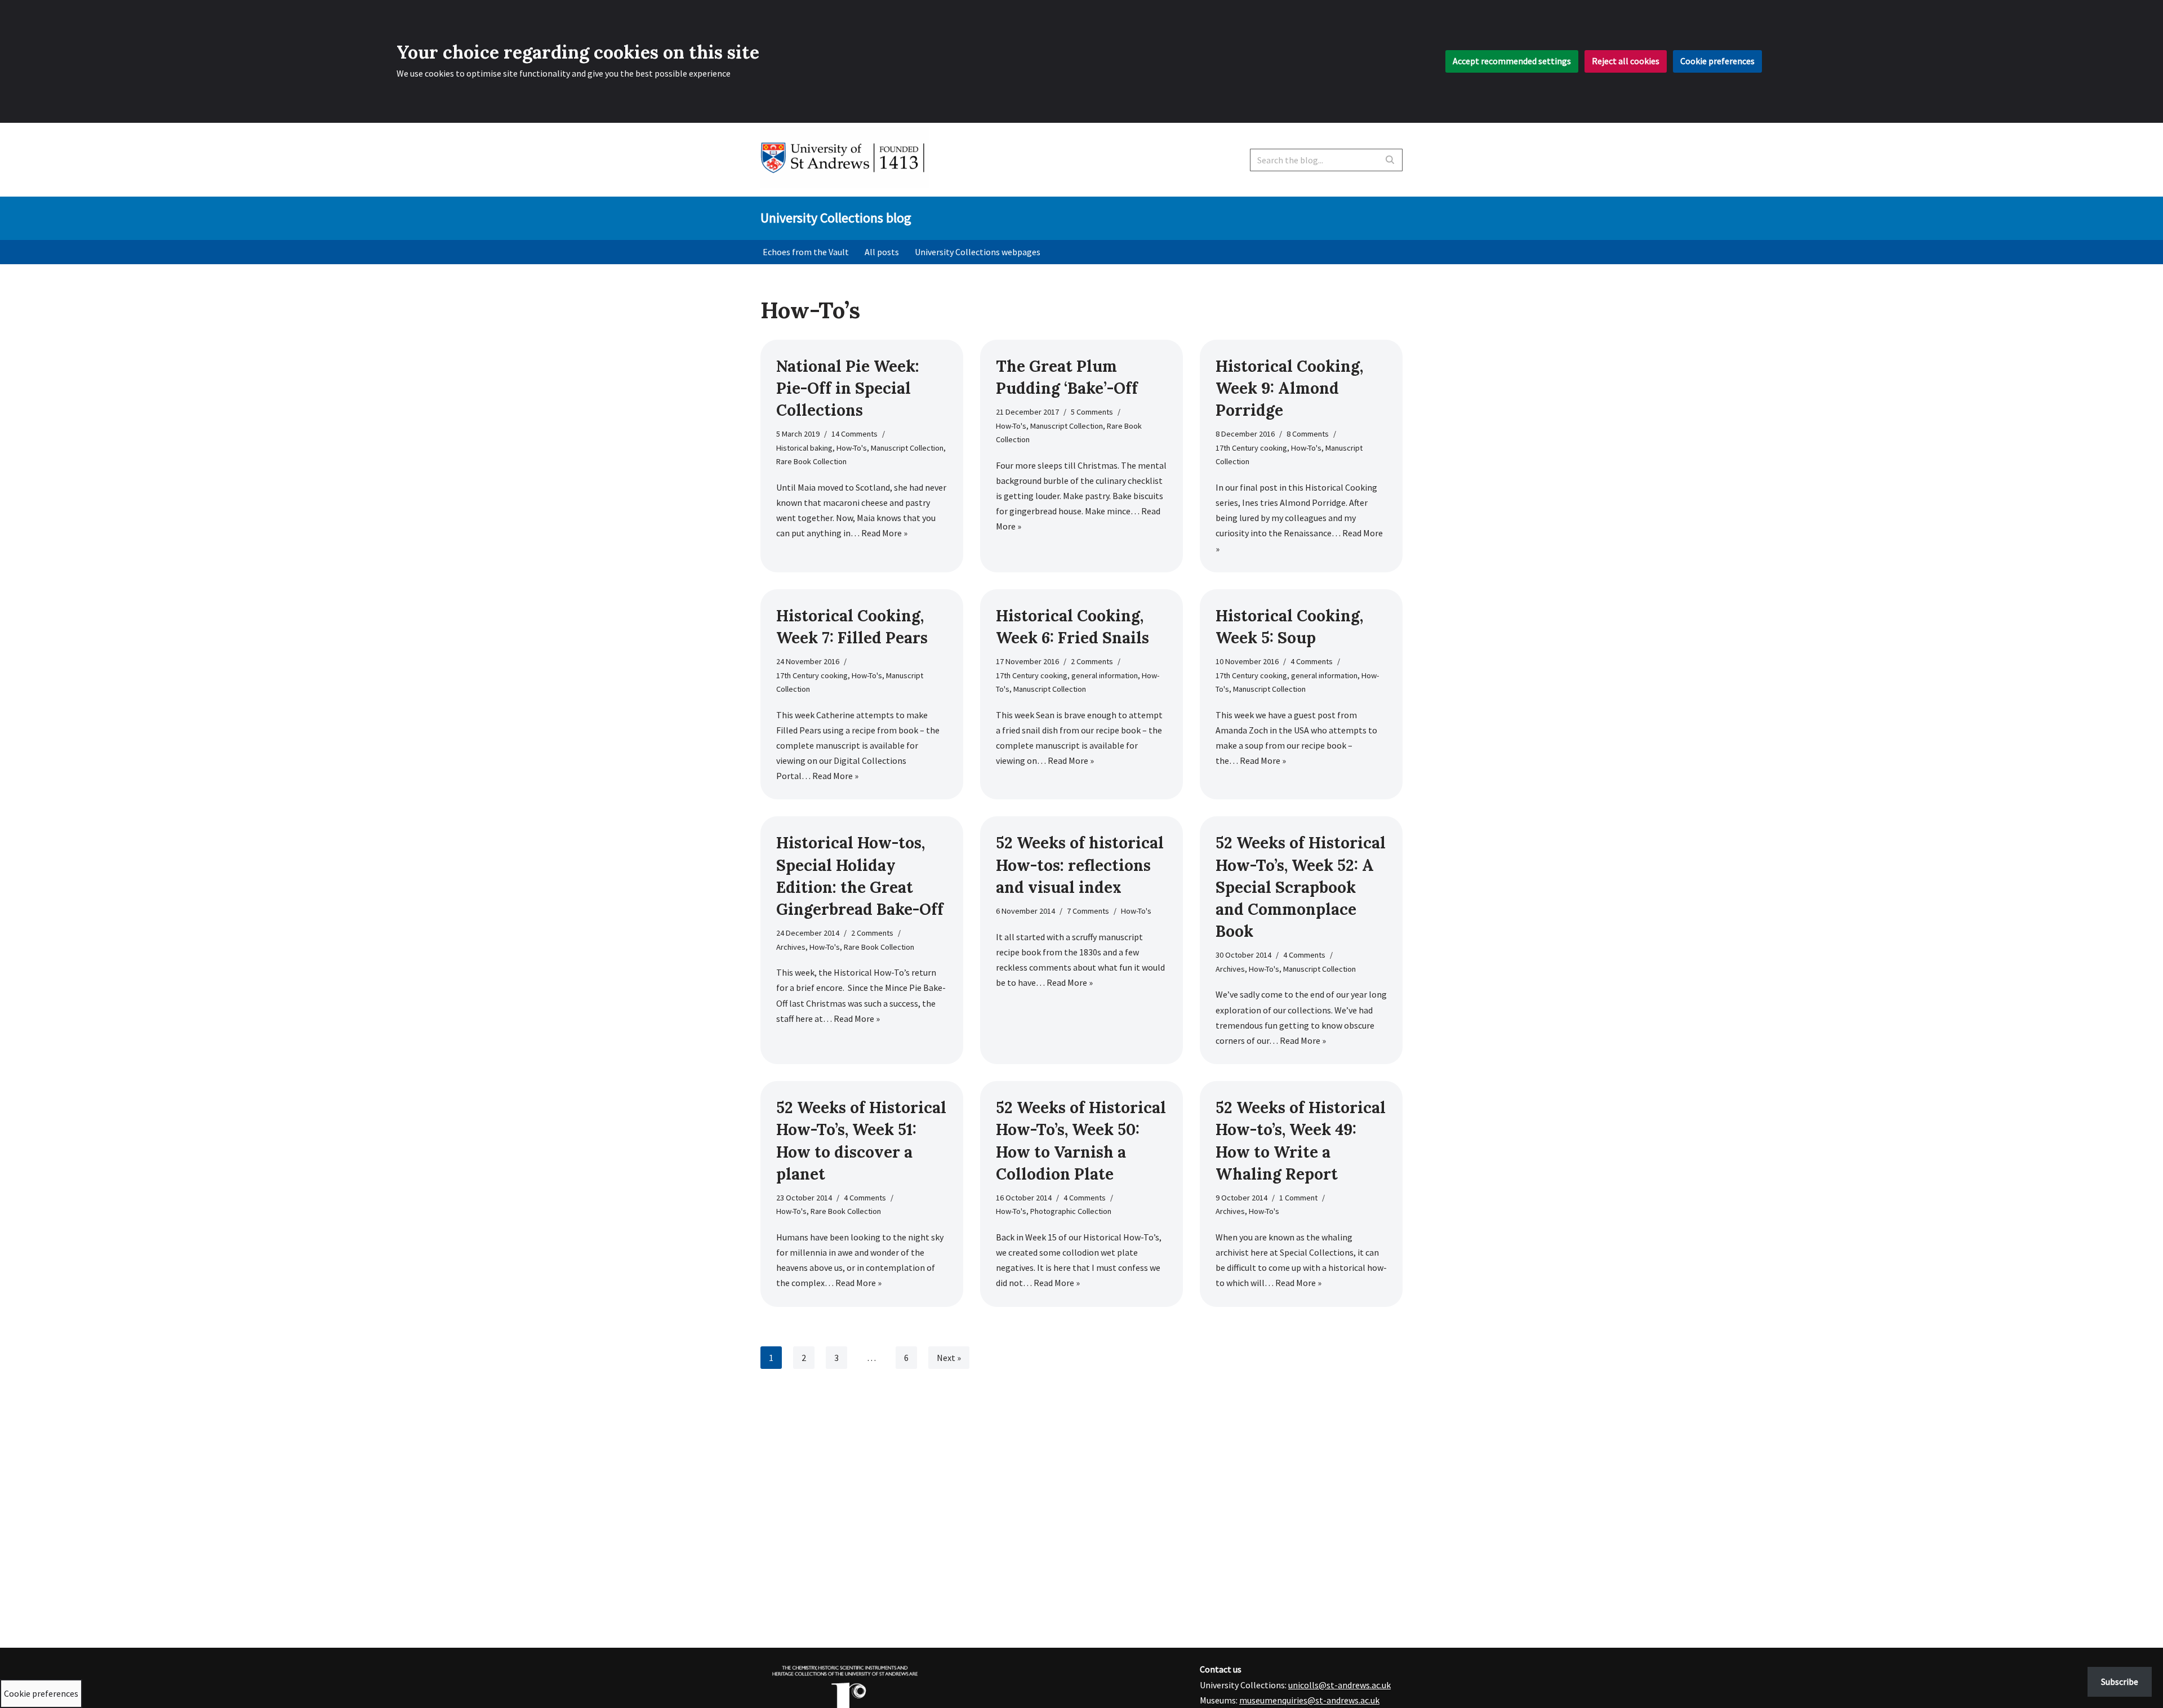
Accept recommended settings (1512, 61)
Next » (949, 1358)
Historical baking (804, 448)
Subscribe (2120, 1682)
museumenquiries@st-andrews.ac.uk (1309, 1700)
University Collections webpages (978, 252)
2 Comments (1092, 661)
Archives (791, 947)
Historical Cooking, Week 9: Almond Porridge (1289, 388)
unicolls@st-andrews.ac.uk (1339, 1685)
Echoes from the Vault (806, 252)
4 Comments (1312, 661)
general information (1105, 675)
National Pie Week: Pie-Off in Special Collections (848, 388)
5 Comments (1092, 412)
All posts (882, 252)
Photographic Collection (1071, 1211)
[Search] (1390, 160)
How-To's (852, 448)
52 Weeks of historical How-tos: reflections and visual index (1080, 865)
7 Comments (1088, 911)
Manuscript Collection (907, 448)
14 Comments (854, 434)
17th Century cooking (1251, 448)
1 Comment (1298, 1198)
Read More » (884, 533)
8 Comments (1308, 434)
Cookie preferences (1717, 61)
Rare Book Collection (811, 461)
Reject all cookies (1626, 61)
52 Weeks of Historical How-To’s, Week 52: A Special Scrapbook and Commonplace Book (1301, 887)
